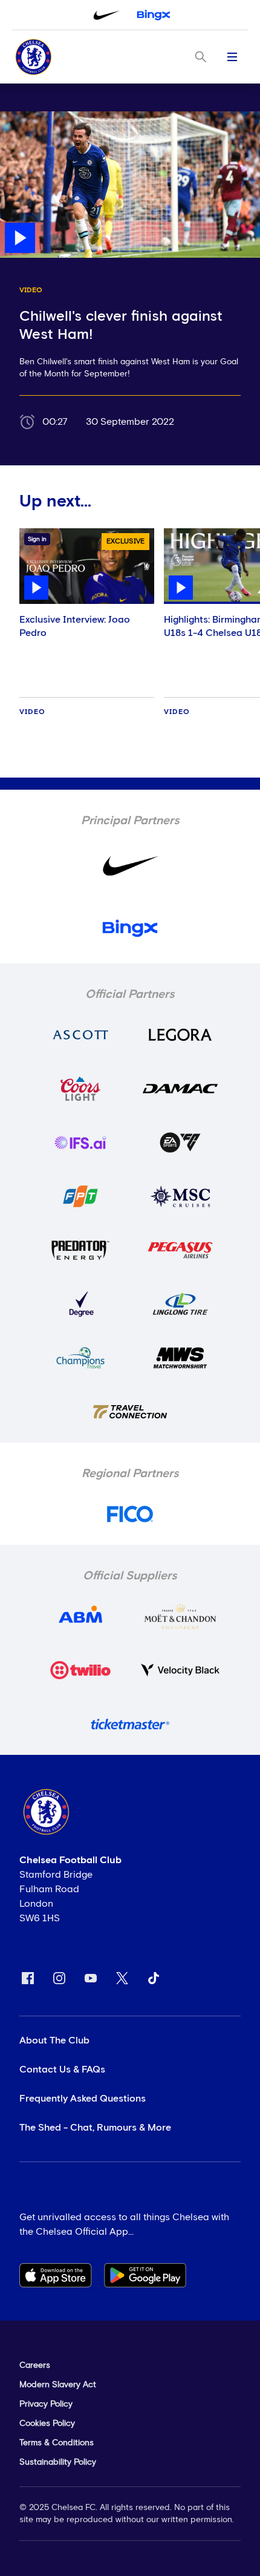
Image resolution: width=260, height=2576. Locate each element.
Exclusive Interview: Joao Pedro (75, 626)
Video (32, 712)
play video (24, 117)
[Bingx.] (154, 15)
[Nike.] (106, 15)
